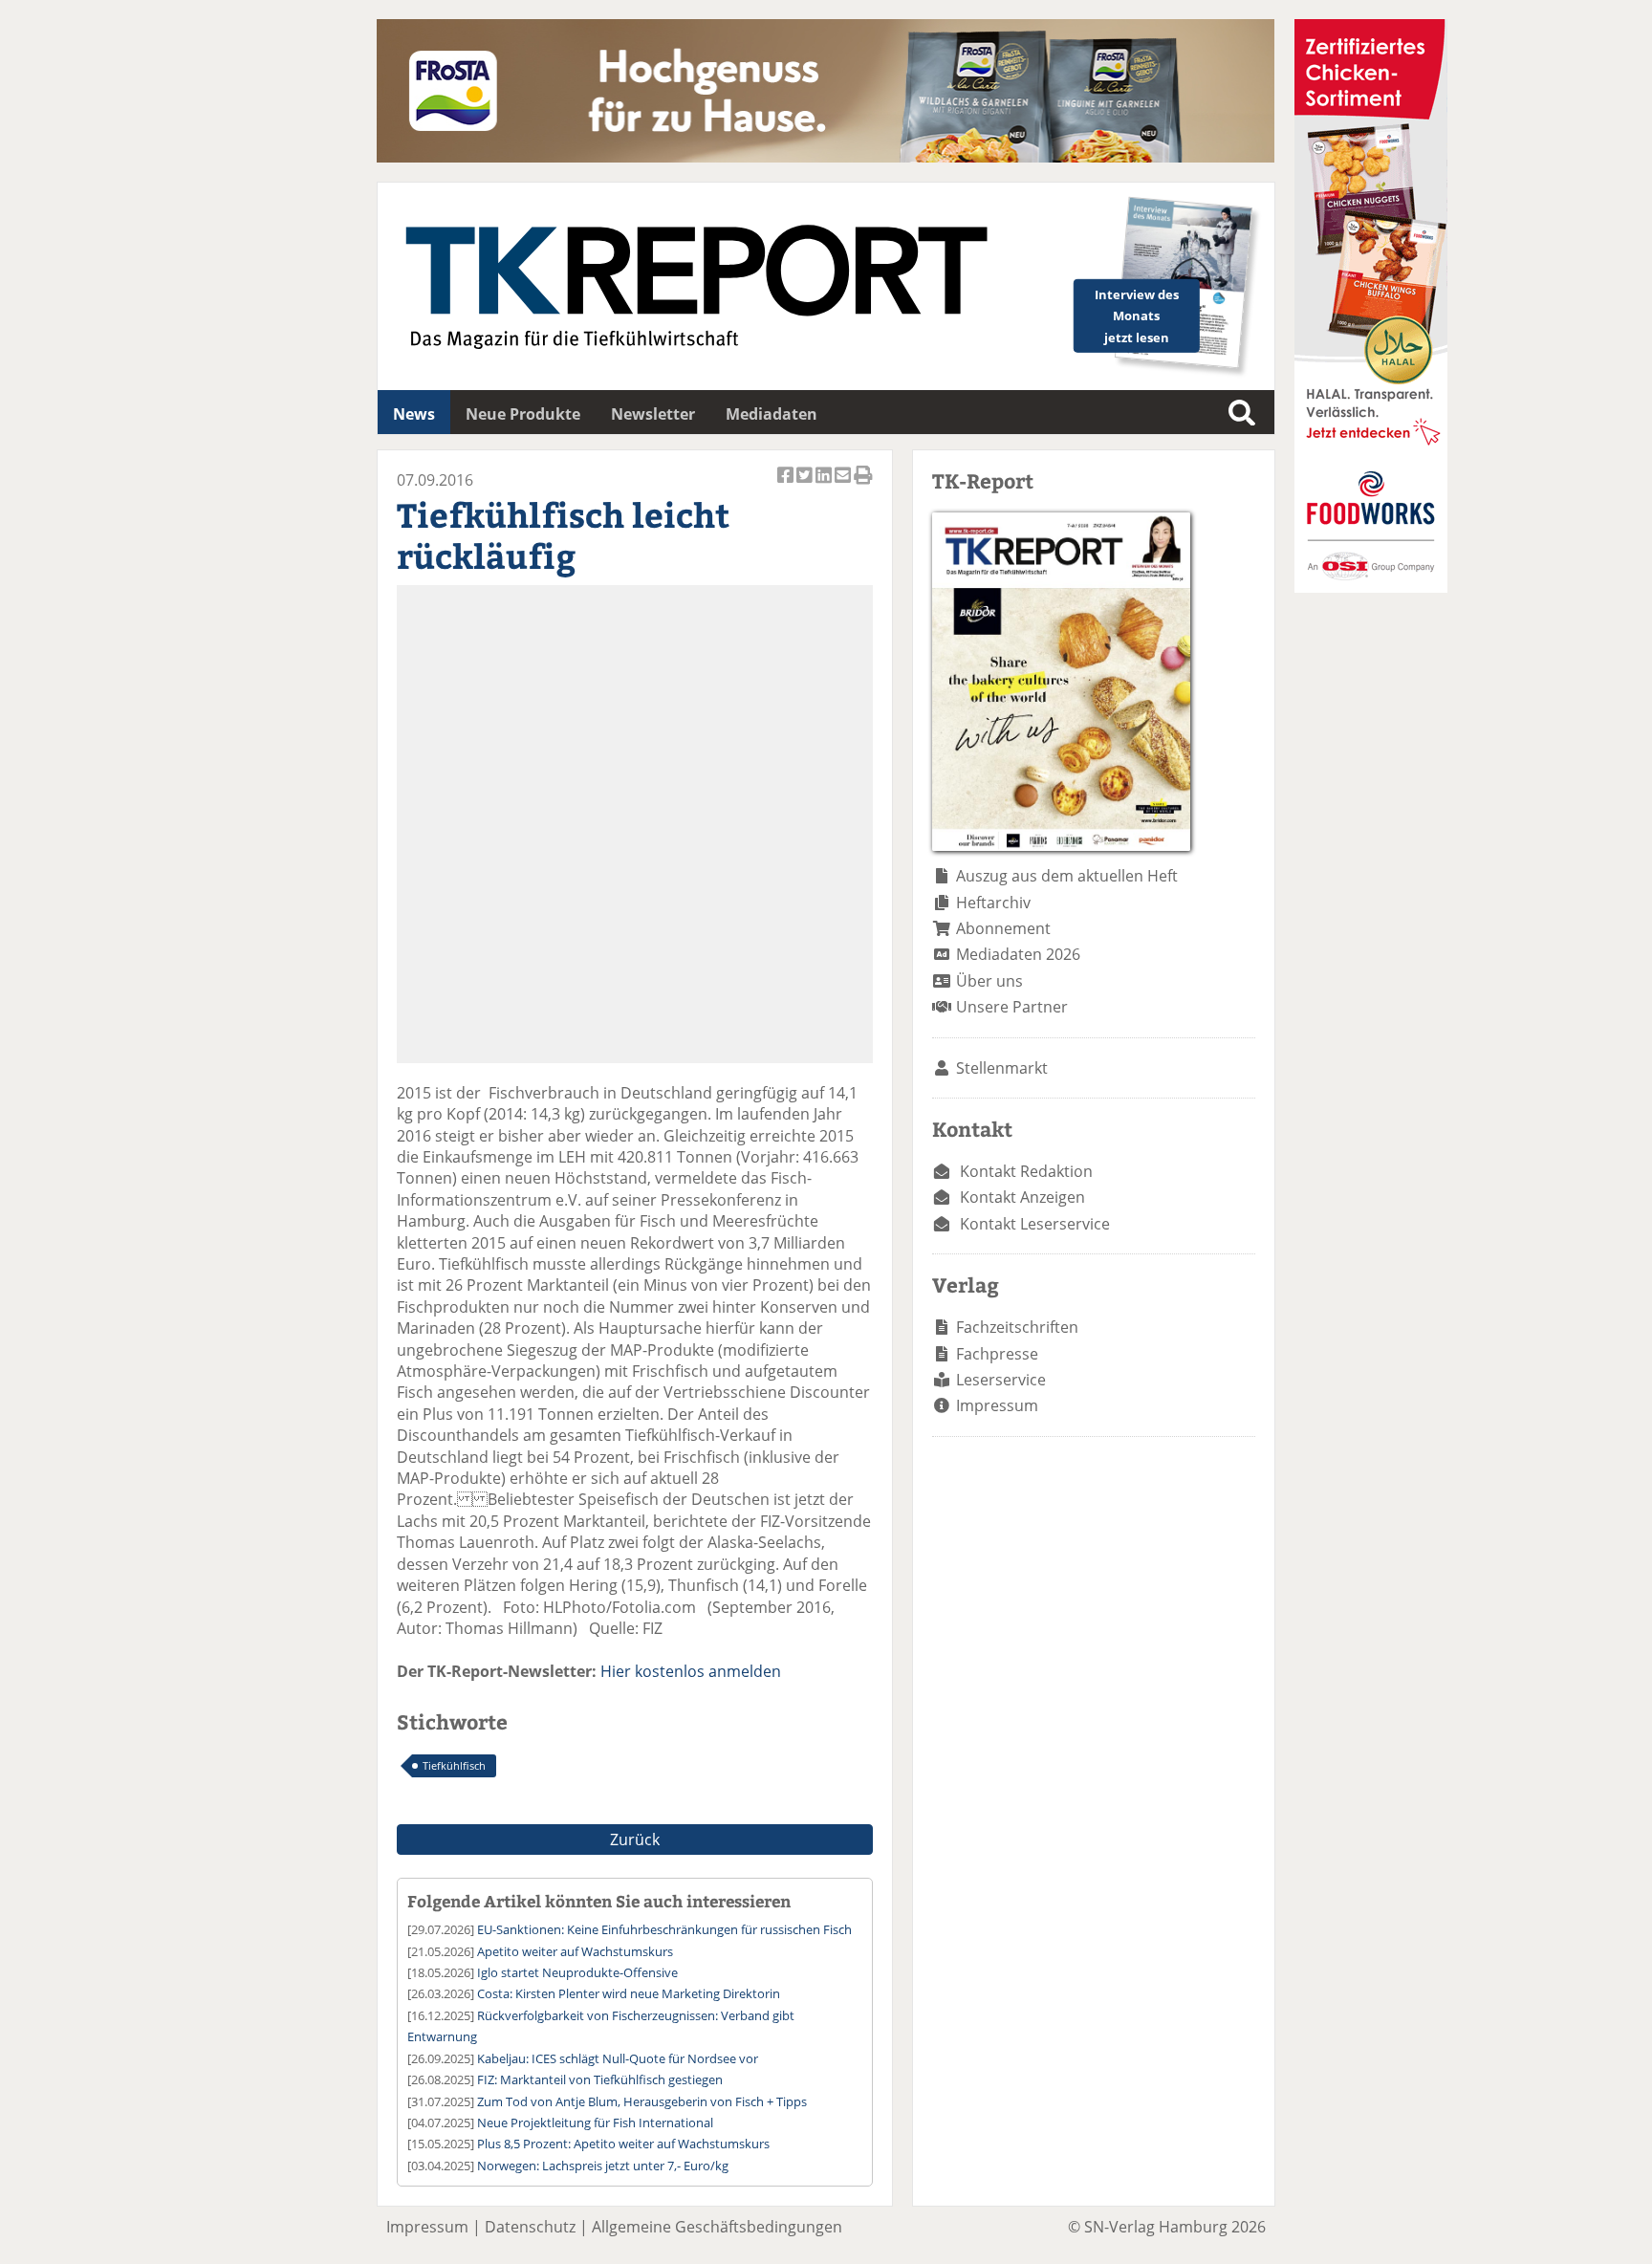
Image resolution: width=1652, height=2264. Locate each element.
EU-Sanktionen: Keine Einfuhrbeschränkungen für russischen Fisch (664, 1929)
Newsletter (653, 414)
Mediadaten (772, 414)
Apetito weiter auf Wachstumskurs (575, 1951)
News (414, 414)
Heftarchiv (993, 903)
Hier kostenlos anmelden (691, 1671)
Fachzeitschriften (1017, 1327)
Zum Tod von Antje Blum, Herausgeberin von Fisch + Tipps (642, 2101)
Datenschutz (530, 2227)
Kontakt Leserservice (1035, 1224)
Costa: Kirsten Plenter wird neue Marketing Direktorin (629, 1993)
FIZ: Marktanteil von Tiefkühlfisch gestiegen (600, 2079)
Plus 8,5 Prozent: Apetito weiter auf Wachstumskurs (623, 2144)
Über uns (989, 981)
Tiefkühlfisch (454, 1765)
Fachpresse (997, 1354)
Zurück (635, 1839)
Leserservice (1001, 1380)
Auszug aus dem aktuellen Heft (1067, 876)
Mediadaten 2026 (1018, 954)
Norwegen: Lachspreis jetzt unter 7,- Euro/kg (603, 2166)
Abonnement (1003, 928)
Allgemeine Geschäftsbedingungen (717, 2227)
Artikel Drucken (863, 485)
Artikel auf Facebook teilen (787, 485)
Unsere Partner (1012, 1007)
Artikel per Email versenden (844, 485)
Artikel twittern (806, 485)
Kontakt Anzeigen (1022, 1197)
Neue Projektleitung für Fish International (595, 2122)
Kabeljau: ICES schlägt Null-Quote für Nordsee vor (618, 2058)
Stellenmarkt (1002, 1068)
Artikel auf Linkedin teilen (825, 485)
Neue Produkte (523, 414)
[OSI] (1371, 587)
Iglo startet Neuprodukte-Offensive (577, 1972)
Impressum (997, 1405)
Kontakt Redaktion (1026, 1171)
